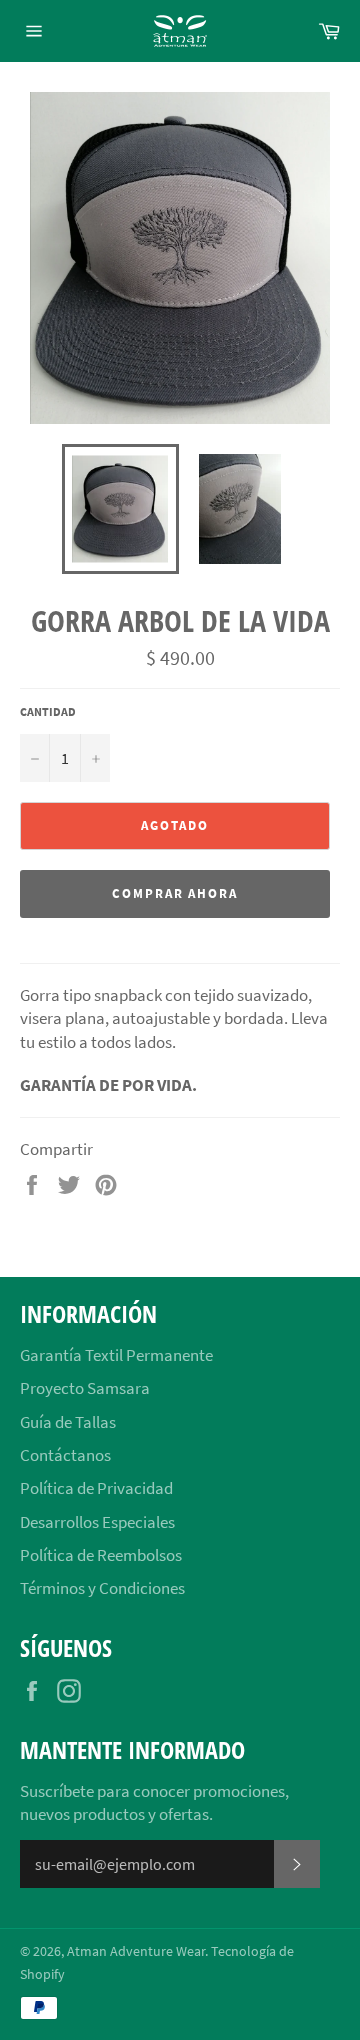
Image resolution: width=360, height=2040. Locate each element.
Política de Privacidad (96, 1488)
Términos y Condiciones (102, 1588)
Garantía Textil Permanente (116, 1355)
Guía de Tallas (68, 1422)
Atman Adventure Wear (136, 1951)
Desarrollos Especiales (97, 1522)
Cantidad (48, 711)
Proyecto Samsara (85, 1388)
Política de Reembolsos (101, 1555)
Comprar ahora (175, 893)
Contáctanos (65, 1455)
